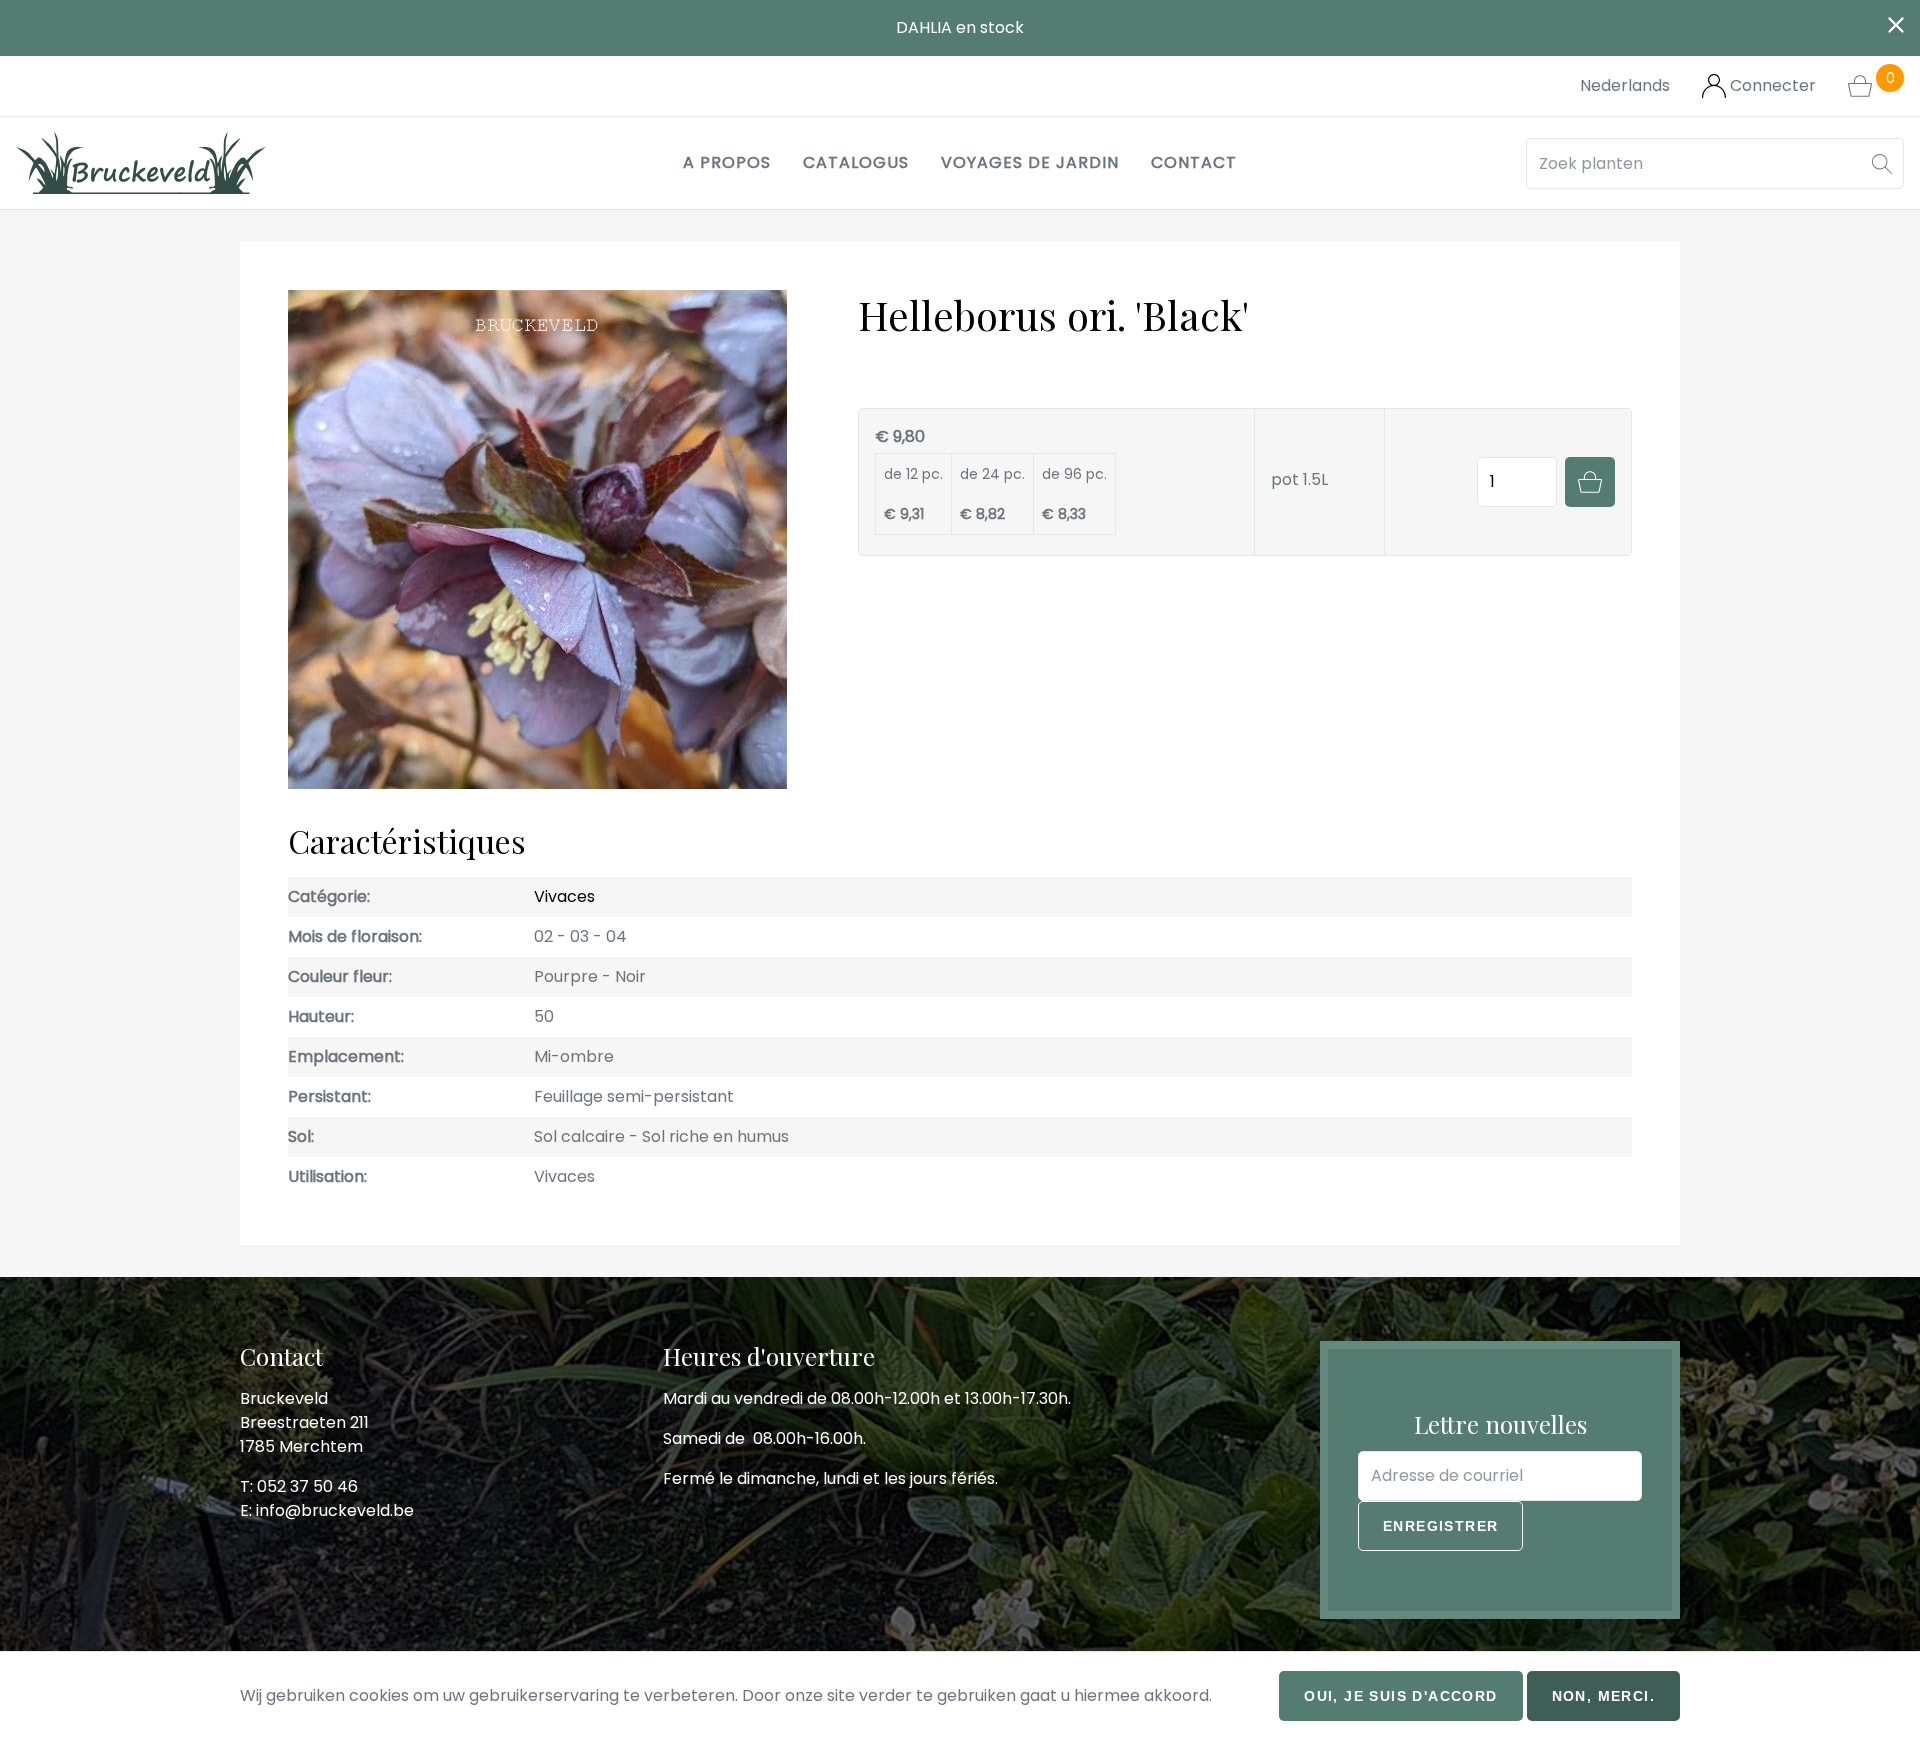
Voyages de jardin (1030, 162)
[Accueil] (141, 163)
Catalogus (856, 162)
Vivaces (564, 896)
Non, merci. (1603, 1696)
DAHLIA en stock (960, 27)
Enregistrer (1440, 1526)
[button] (1882, 163)
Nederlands (1625, 85)
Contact (1194, 162)
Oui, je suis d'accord (1400, 1696)
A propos (727, 162)
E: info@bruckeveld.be (327, 1510)
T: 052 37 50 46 (299, 1486)
